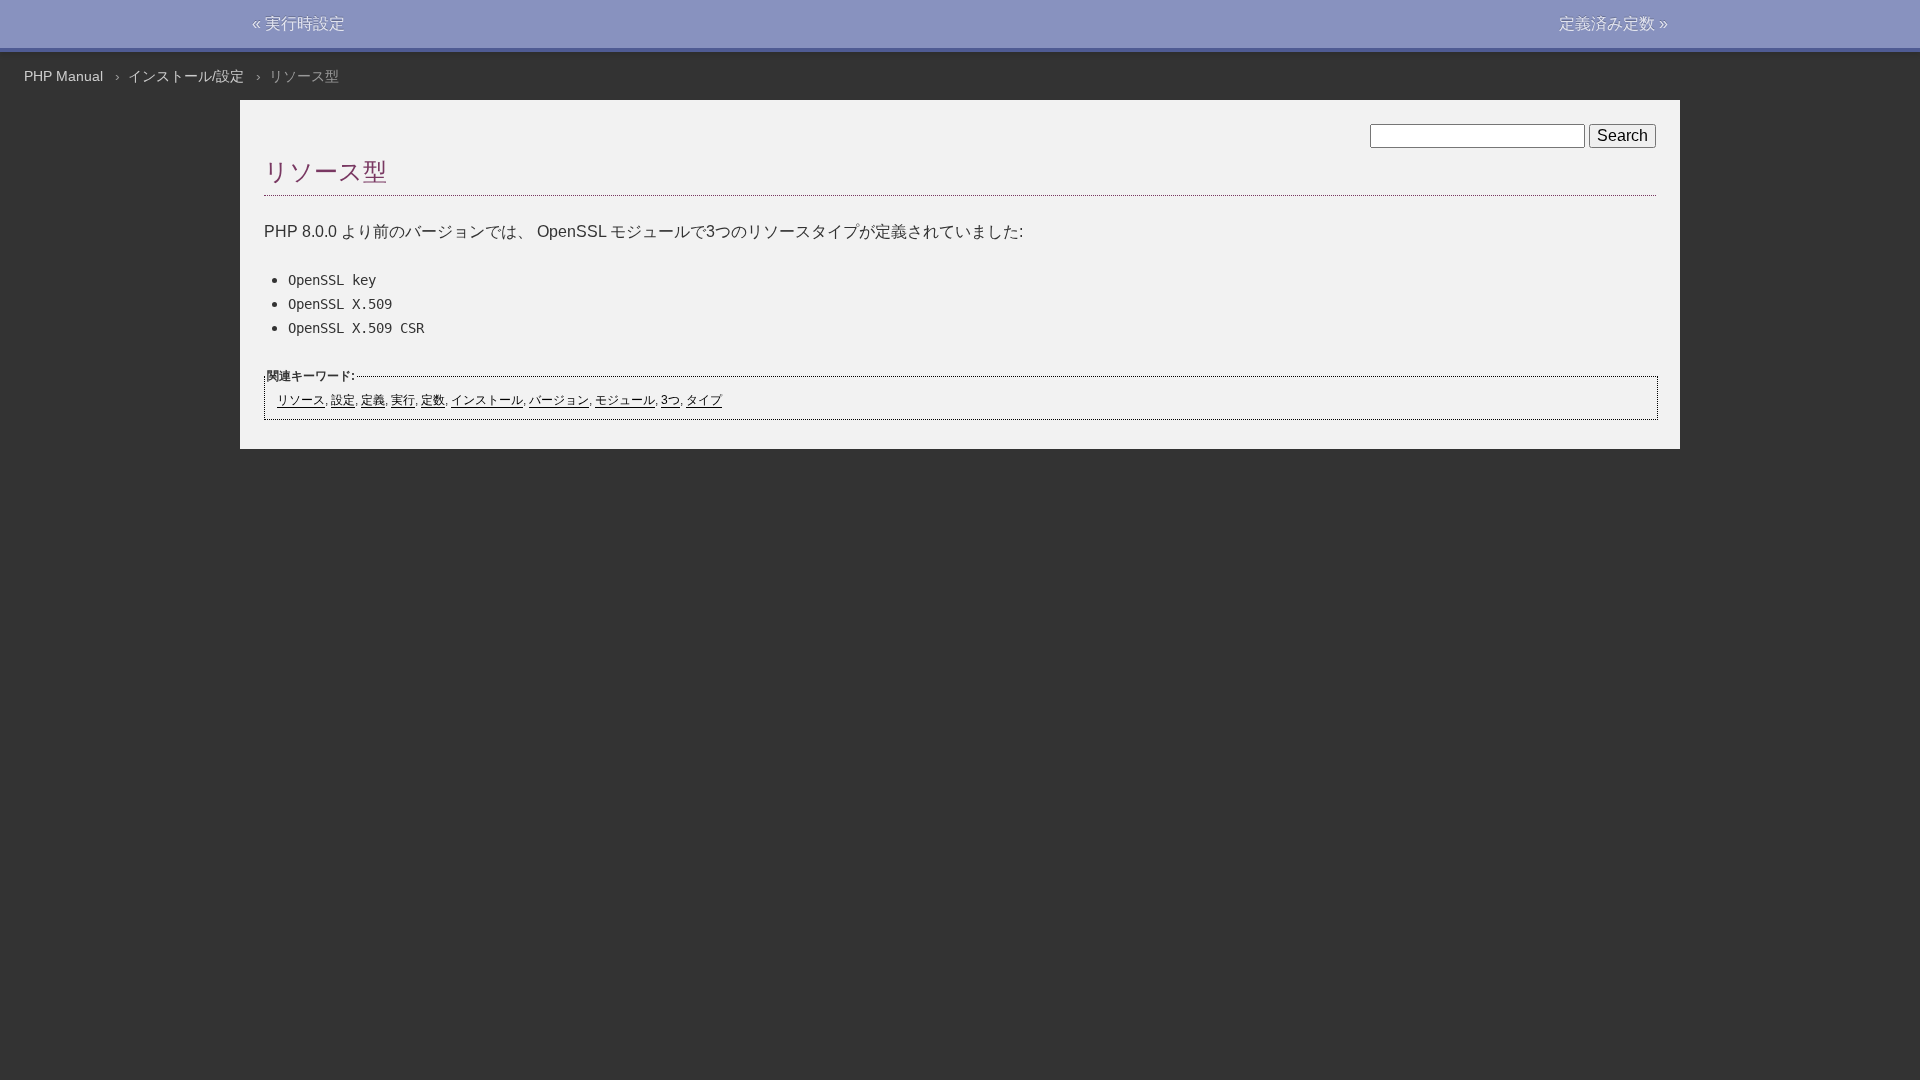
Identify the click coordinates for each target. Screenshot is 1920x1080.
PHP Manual (63, 76)
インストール (487, 400)
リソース (301, 400)
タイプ (704, 400)
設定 (343, 400)
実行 (403, 400)
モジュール (625, 400)
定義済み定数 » (1613, 23)
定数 (433, 400)
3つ (670, 400)
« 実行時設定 (298, 23)
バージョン (559, 400)
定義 (373, 400)
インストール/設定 (186, 76)
